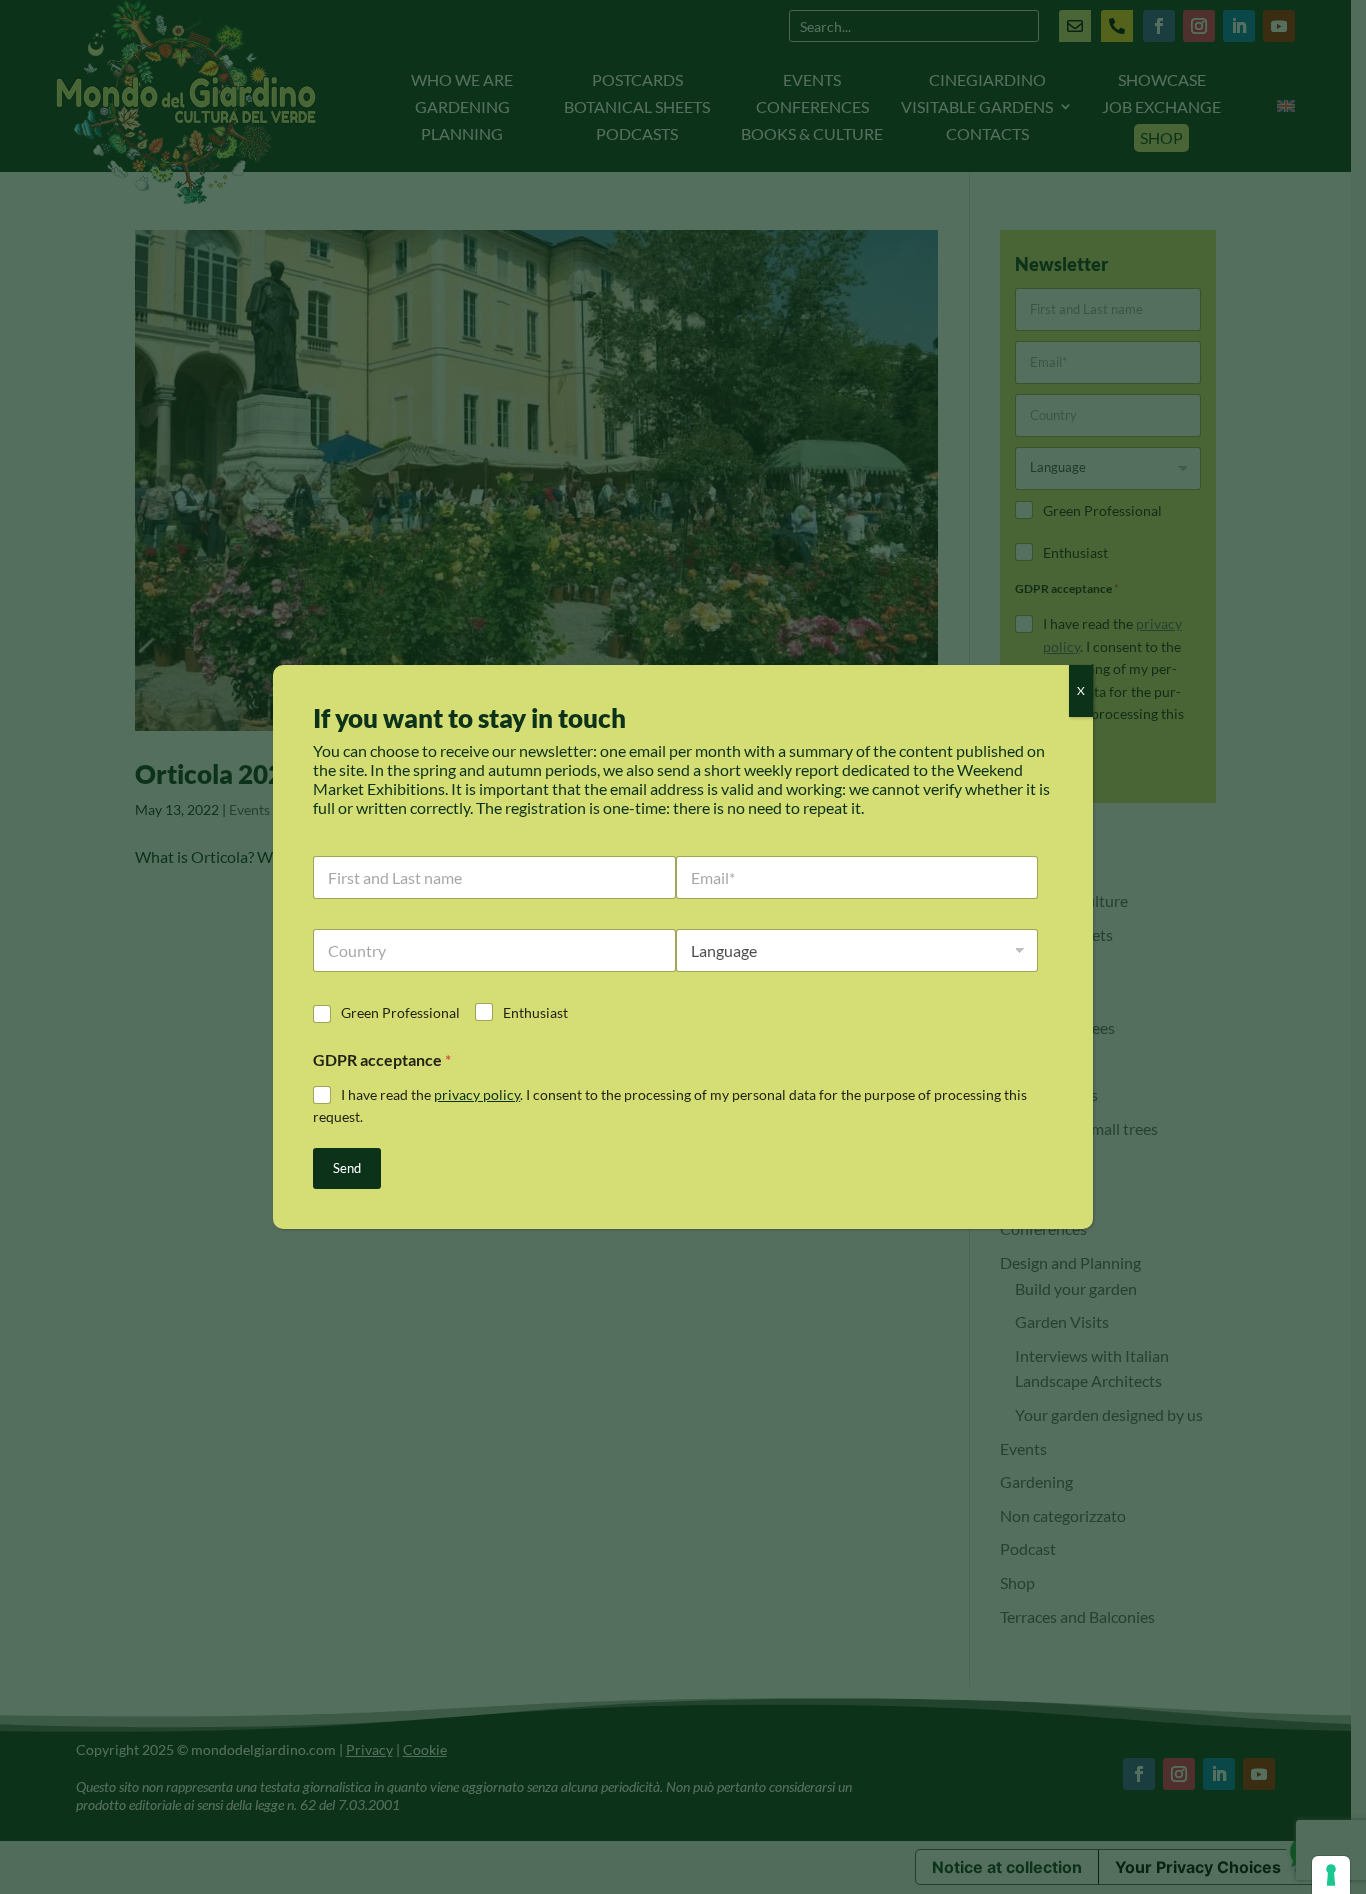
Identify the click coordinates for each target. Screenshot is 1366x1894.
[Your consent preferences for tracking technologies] (1331, 1875)
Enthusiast (535, 1012)
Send (347, 1168)
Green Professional (400, 1012)
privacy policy (477, 1094)
